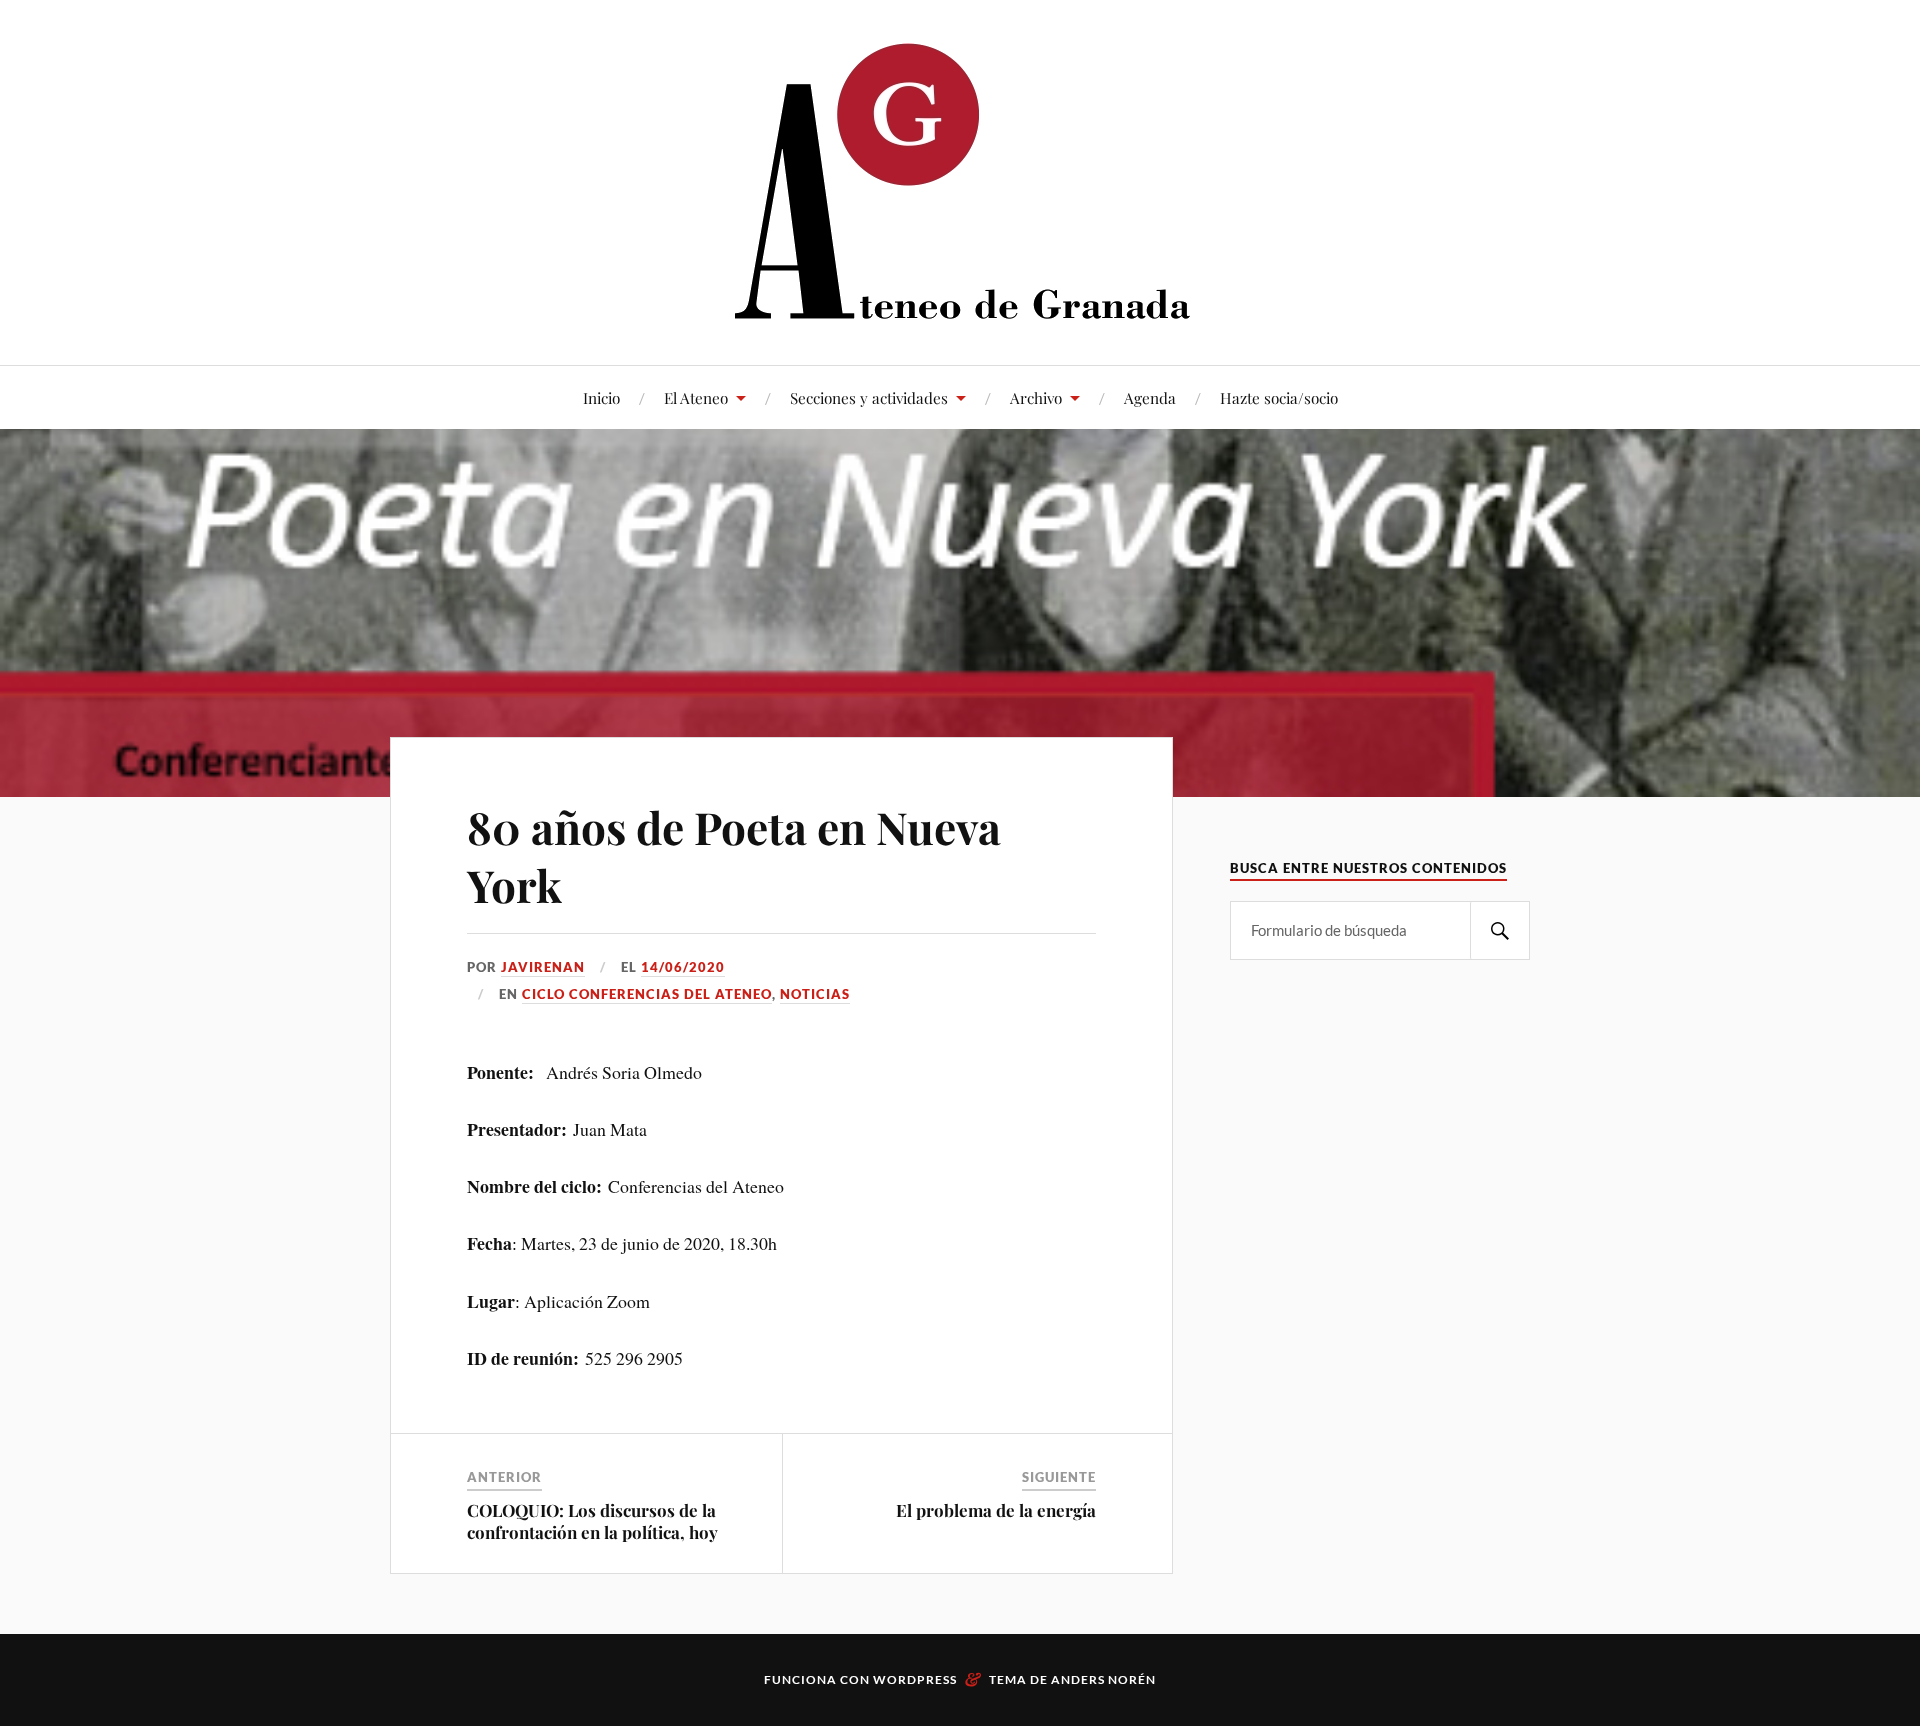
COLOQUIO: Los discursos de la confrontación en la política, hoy (592, 1521)
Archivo (1036, 397)
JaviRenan (543, 967)
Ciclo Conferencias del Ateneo (647, 994)
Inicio (601, 397)
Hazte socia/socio (1279, 397)
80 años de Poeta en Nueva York (734, 855)
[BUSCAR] (1500, 930)
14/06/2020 (683, 967)
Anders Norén (1103, 1679)
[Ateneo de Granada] (960, 180)
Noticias (815, 994)
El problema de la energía (996, 1510)
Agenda (1150, 397)
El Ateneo (696, 397)
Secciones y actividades (869, 397)
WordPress (915, 1679)
